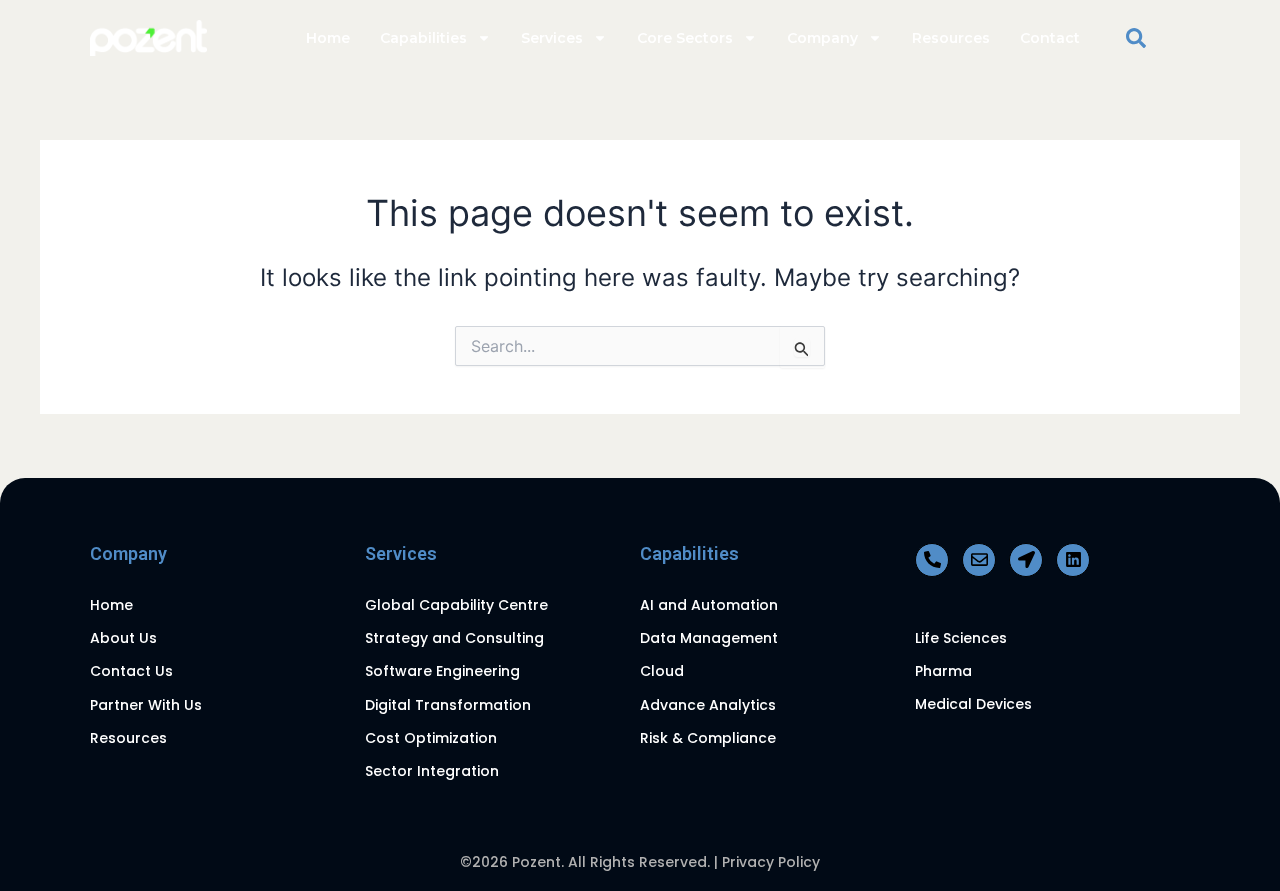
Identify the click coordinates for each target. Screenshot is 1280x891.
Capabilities (423, 38)
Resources (951, 38)
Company (822, 38)
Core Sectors (685, 38)
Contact (1050, 38)
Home (328, 38)
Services (552, 38)
